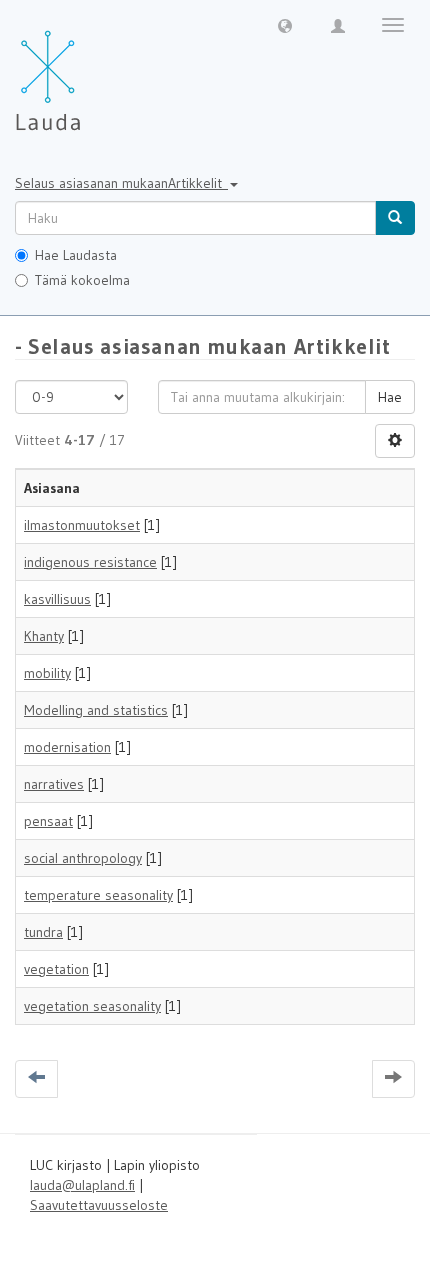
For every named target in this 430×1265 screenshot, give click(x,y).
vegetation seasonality (92, 1006)
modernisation (67, 747)
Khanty (44, 636)
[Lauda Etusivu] (90, 70)
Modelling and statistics (96, 710)
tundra (43, 932)
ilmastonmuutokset (82, 525)
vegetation (56, 969)
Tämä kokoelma (82, 280)
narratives (54, 784)
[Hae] (395, 218)
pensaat (48, 821)
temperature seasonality (98, 895)
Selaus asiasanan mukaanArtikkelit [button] (121, 183)
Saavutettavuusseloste (99, 1205)
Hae (390, 397)
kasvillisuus (57, 599)
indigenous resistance (90, 562)
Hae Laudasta (76, 255)
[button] (285, 25)
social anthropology (83, 858)
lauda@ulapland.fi (82, 1185)
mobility (47, 673)
